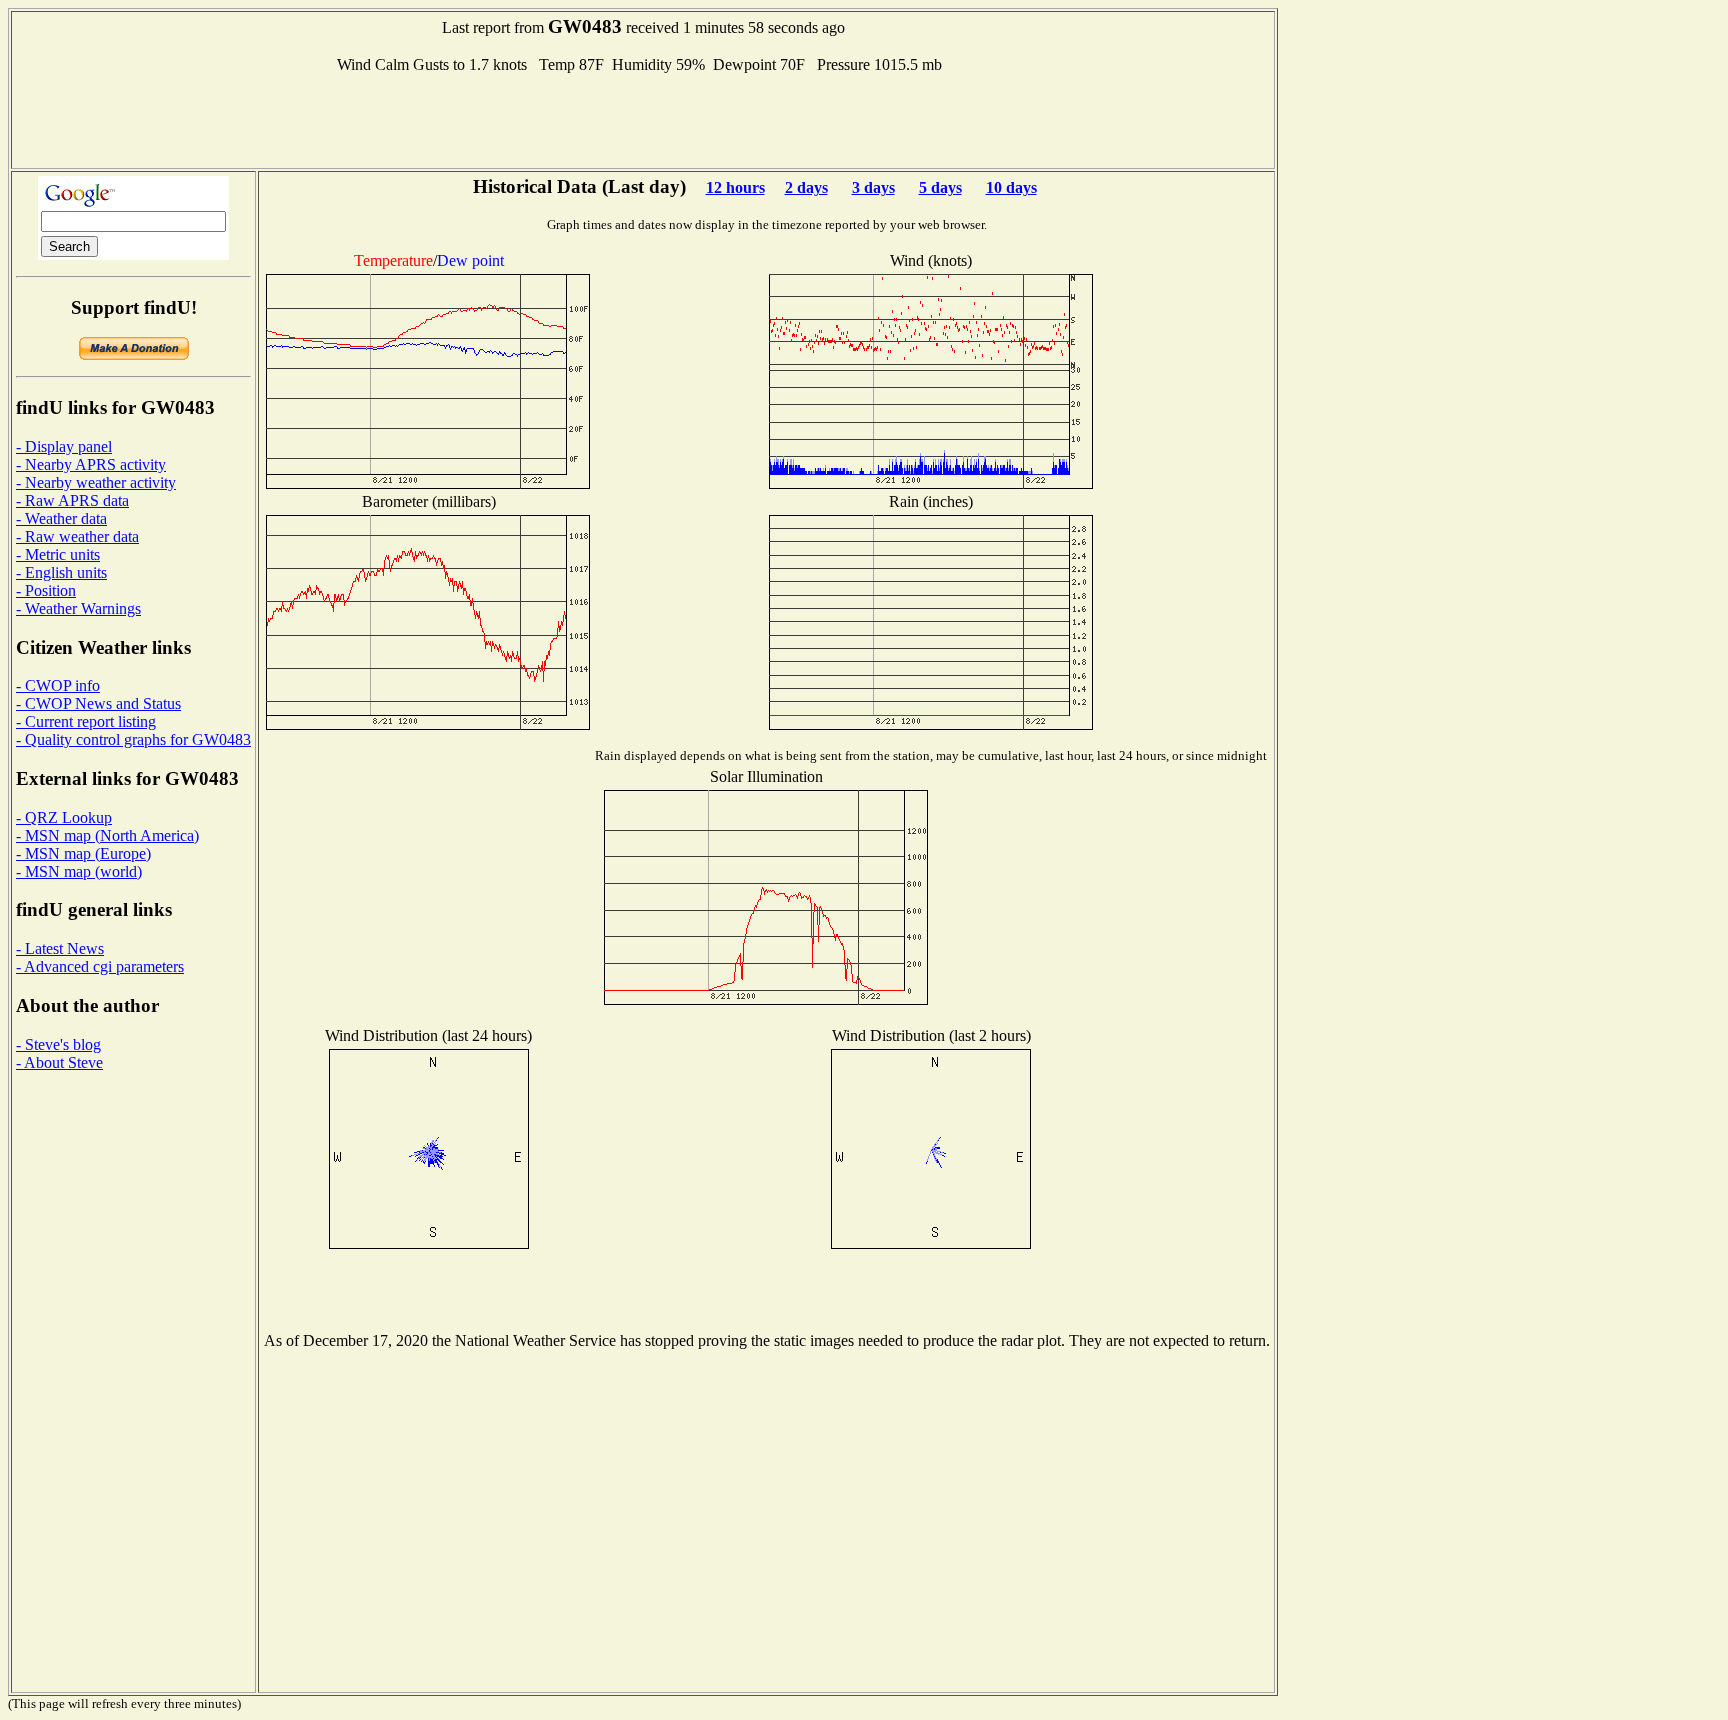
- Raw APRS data (72, 500)
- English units (61, 572)
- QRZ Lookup (64, 817)
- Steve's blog (58, 1044)
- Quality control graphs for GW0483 (133, 739)
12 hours (735, 187)
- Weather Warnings (78, 608)
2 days (806, 187)
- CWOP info (58, 685)
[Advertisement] (643, 119)
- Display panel (64, 446)
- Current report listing (86, 721)
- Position (46, 590)
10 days (1011, 187)
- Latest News (60, 948)
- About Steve (59, 1062)
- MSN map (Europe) (83, 853)
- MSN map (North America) (107, 835)
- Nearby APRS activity (91, 464)
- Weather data (61, 518)
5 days (940, 187)
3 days (873, 187)
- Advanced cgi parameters (100, 966)
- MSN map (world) (79, 871)
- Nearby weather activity (96, 482)
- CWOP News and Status (98, 703)
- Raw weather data (77, 536)
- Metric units (58, 554)
